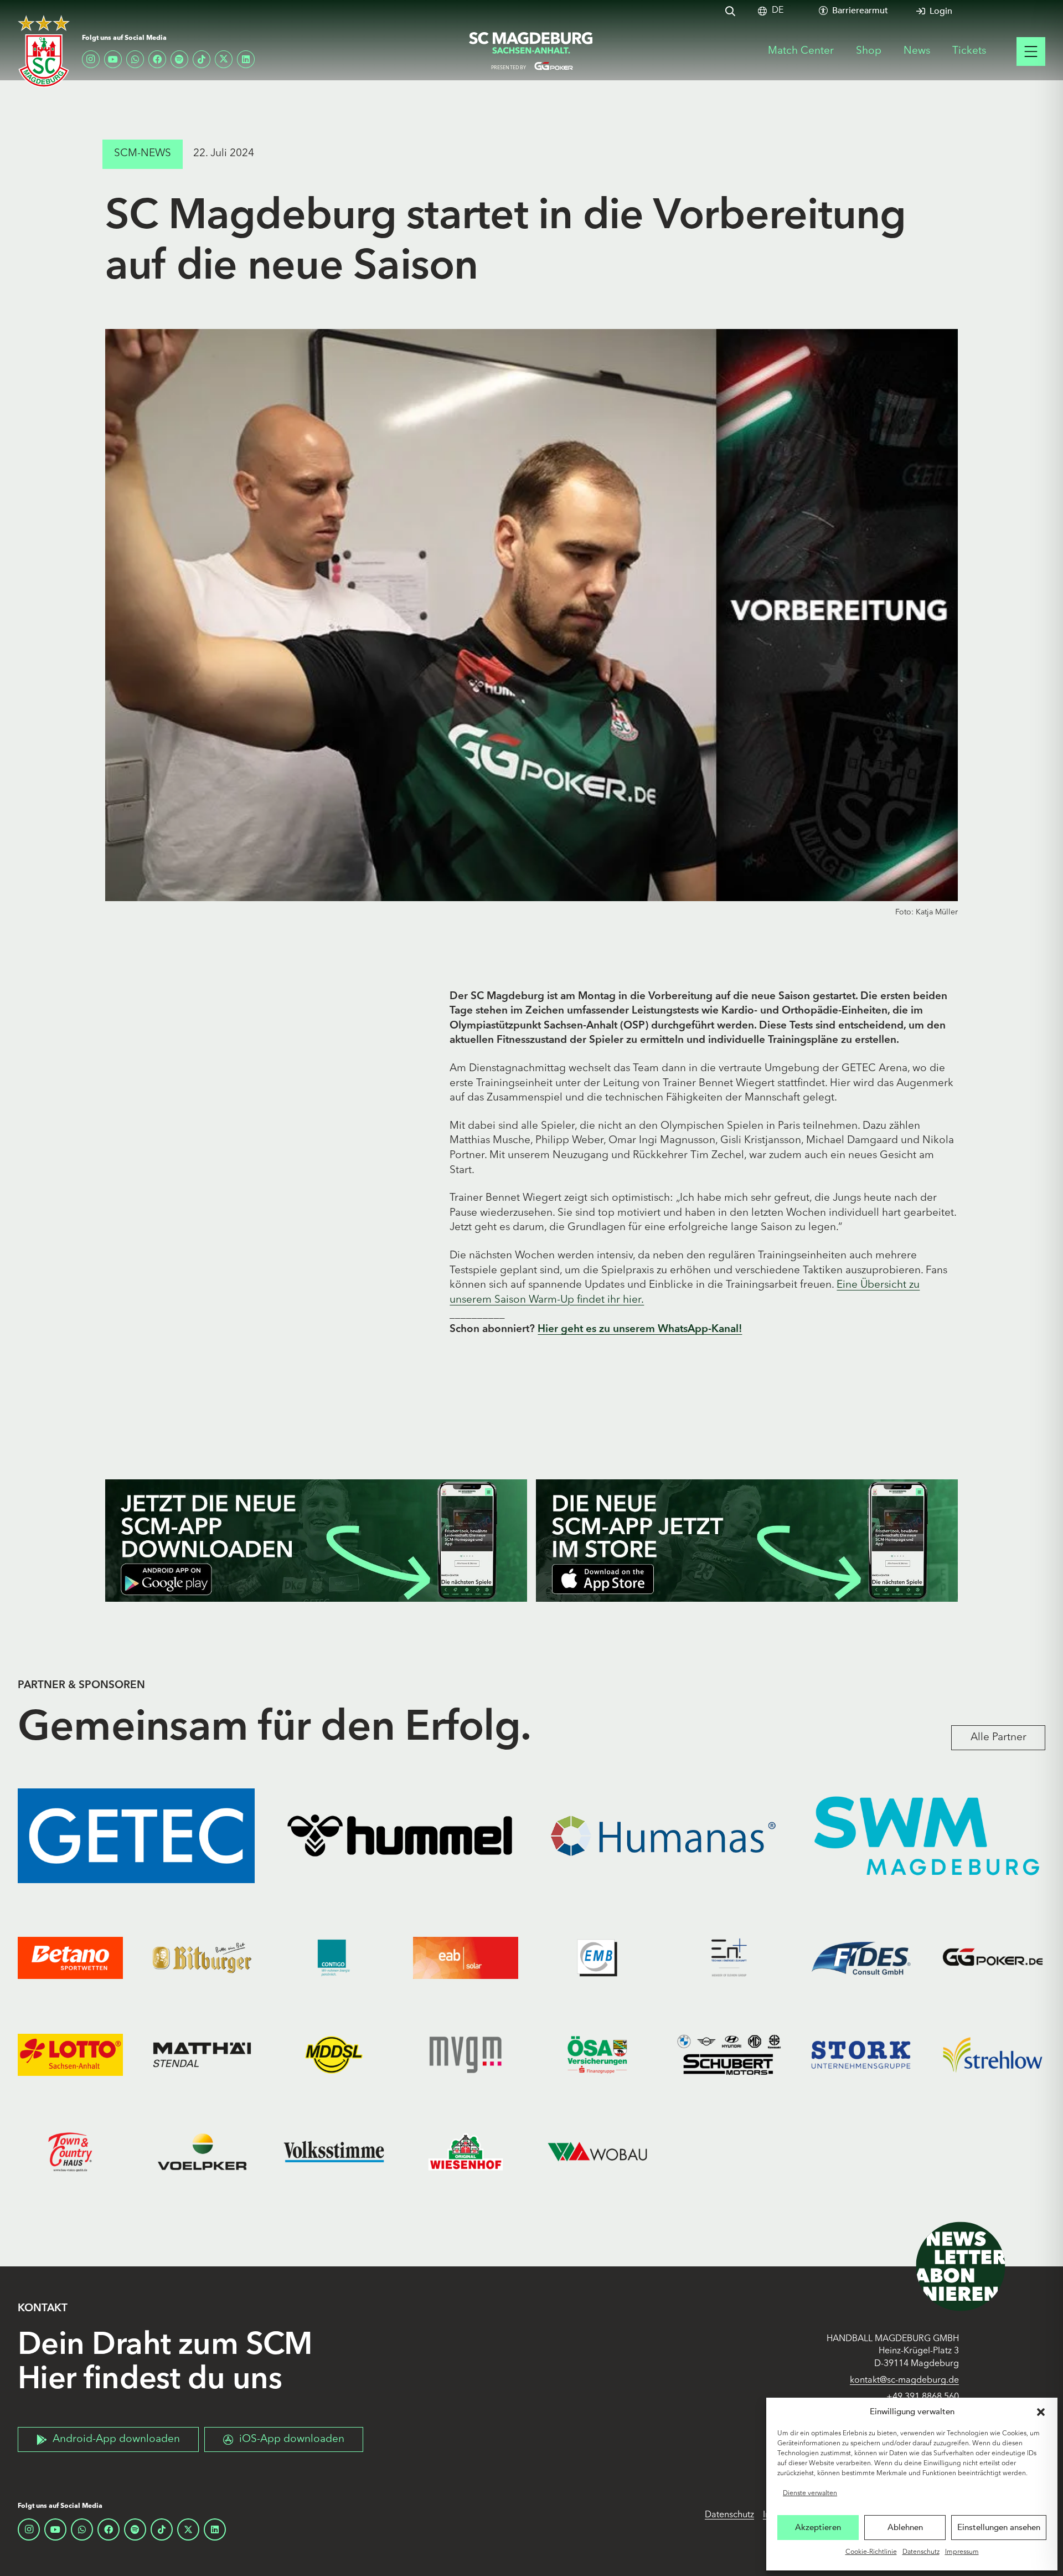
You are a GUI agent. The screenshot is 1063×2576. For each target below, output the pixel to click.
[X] (224, 59)
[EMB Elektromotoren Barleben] (597, 1958)
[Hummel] (400, 1836)
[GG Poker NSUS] (993, 1958)
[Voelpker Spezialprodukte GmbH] (202, 2151)
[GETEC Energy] (136, 1836)
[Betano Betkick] (70, 1958)
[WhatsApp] (135, 59)
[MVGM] (466, 2055)
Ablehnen (905, 2527)
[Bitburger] (202, 1958)
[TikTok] (202, 59)
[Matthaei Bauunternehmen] (202, 2055)
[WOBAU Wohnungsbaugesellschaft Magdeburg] (597, 2151)
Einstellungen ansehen (999, 2527)
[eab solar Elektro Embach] (466, 1958)
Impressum (962, 2552)
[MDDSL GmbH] (334, 2055)
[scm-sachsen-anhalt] (531, 52)
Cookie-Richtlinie (871, 2552)
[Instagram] (91, 59)
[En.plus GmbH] (729, 1958)
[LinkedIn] (246, 59)
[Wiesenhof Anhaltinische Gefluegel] (466, 2151)
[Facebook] (157, 59)
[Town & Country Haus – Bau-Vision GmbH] (70, 2151)
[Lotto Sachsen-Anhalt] (70, 2055)
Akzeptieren (818, 2527)
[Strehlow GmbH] (993, 2055)
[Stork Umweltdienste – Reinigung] (861, 2055)
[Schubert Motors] (729, 2055)
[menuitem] (778, 11)
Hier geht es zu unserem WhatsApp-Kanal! (640, 1330)
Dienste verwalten (810, 2493)
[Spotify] (179, 59)
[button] (1041, 2412)
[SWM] (927, 1836)
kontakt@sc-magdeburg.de (904, 2380)
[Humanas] (663, 1836)
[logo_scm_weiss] (44, 51)
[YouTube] (113, 59)
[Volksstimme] (334, 2151)
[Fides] (861, 1958)
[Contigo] (334, 1958)
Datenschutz (921, 2552)
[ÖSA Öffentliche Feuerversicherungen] (597, 2055)
